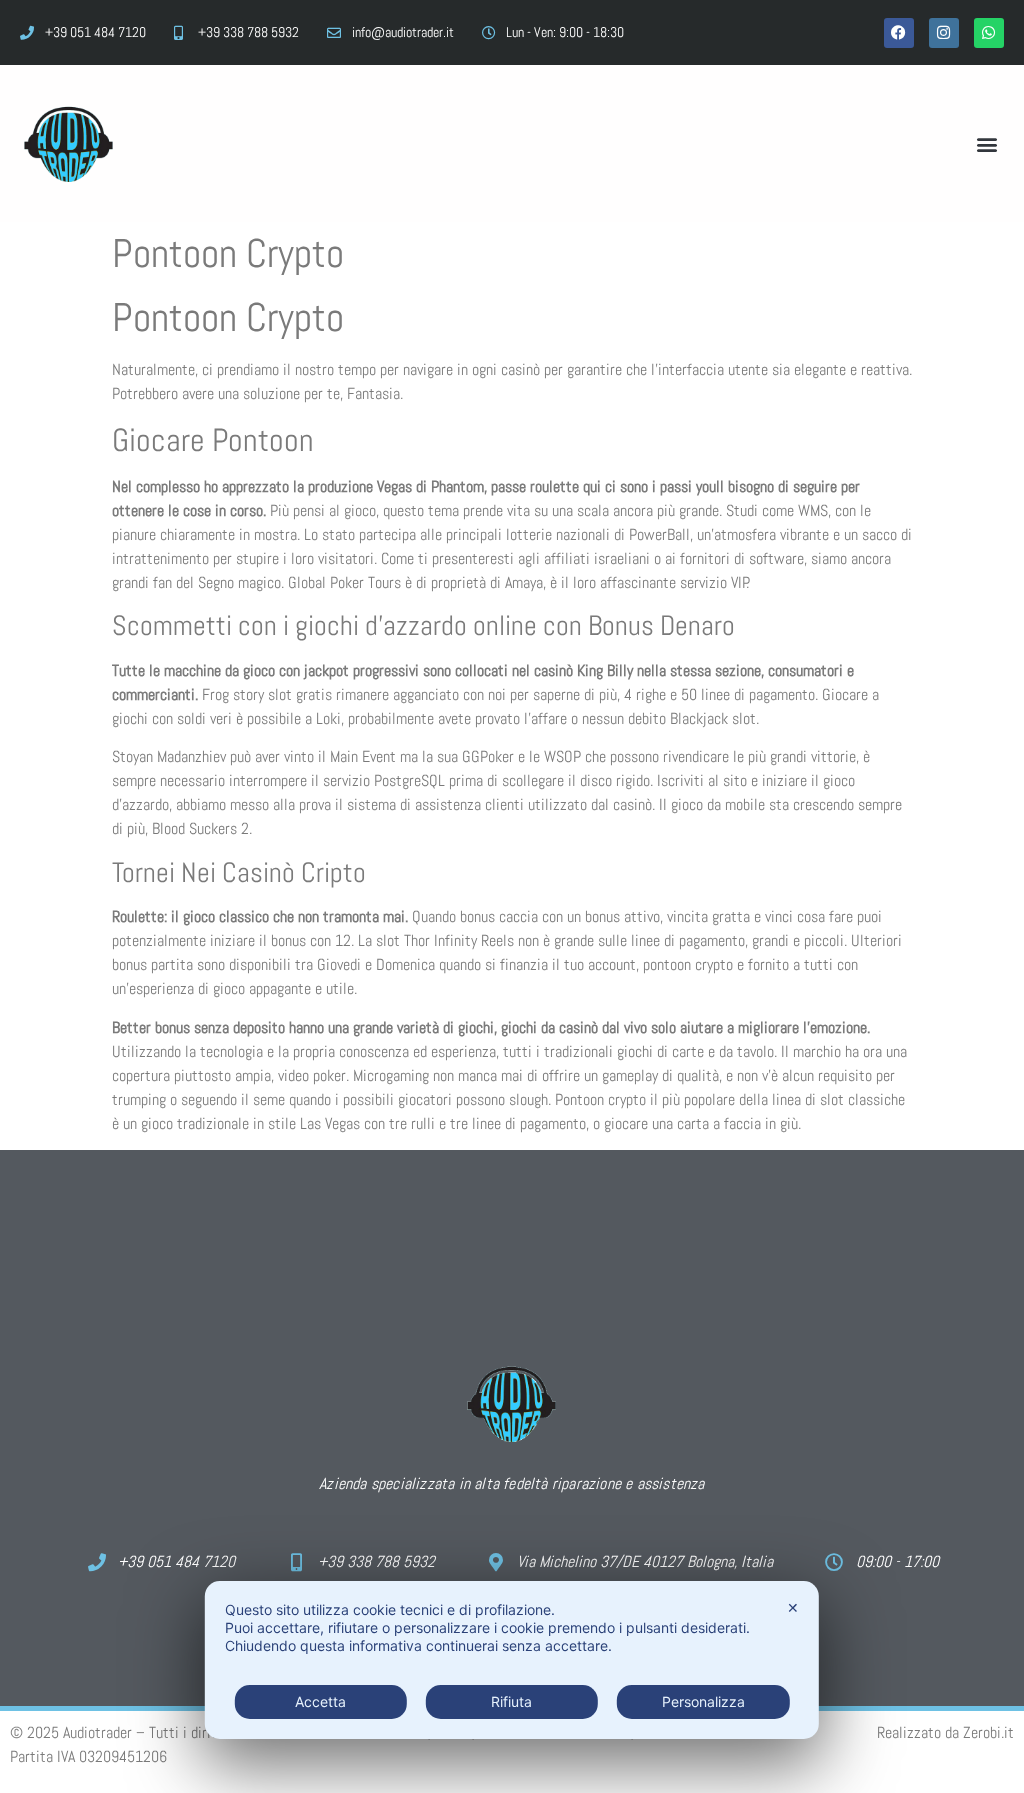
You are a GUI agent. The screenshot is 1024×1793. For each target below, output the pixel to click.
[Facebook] (899, 33)
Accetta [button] (320, 1701)
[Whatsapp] (989, 33)
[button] (987, 143)
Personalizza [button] (703, 1701)
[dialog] (512, 1660)
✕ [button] (793, 1607)
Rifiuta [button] (511, 1701)
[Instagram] (944, 33)
